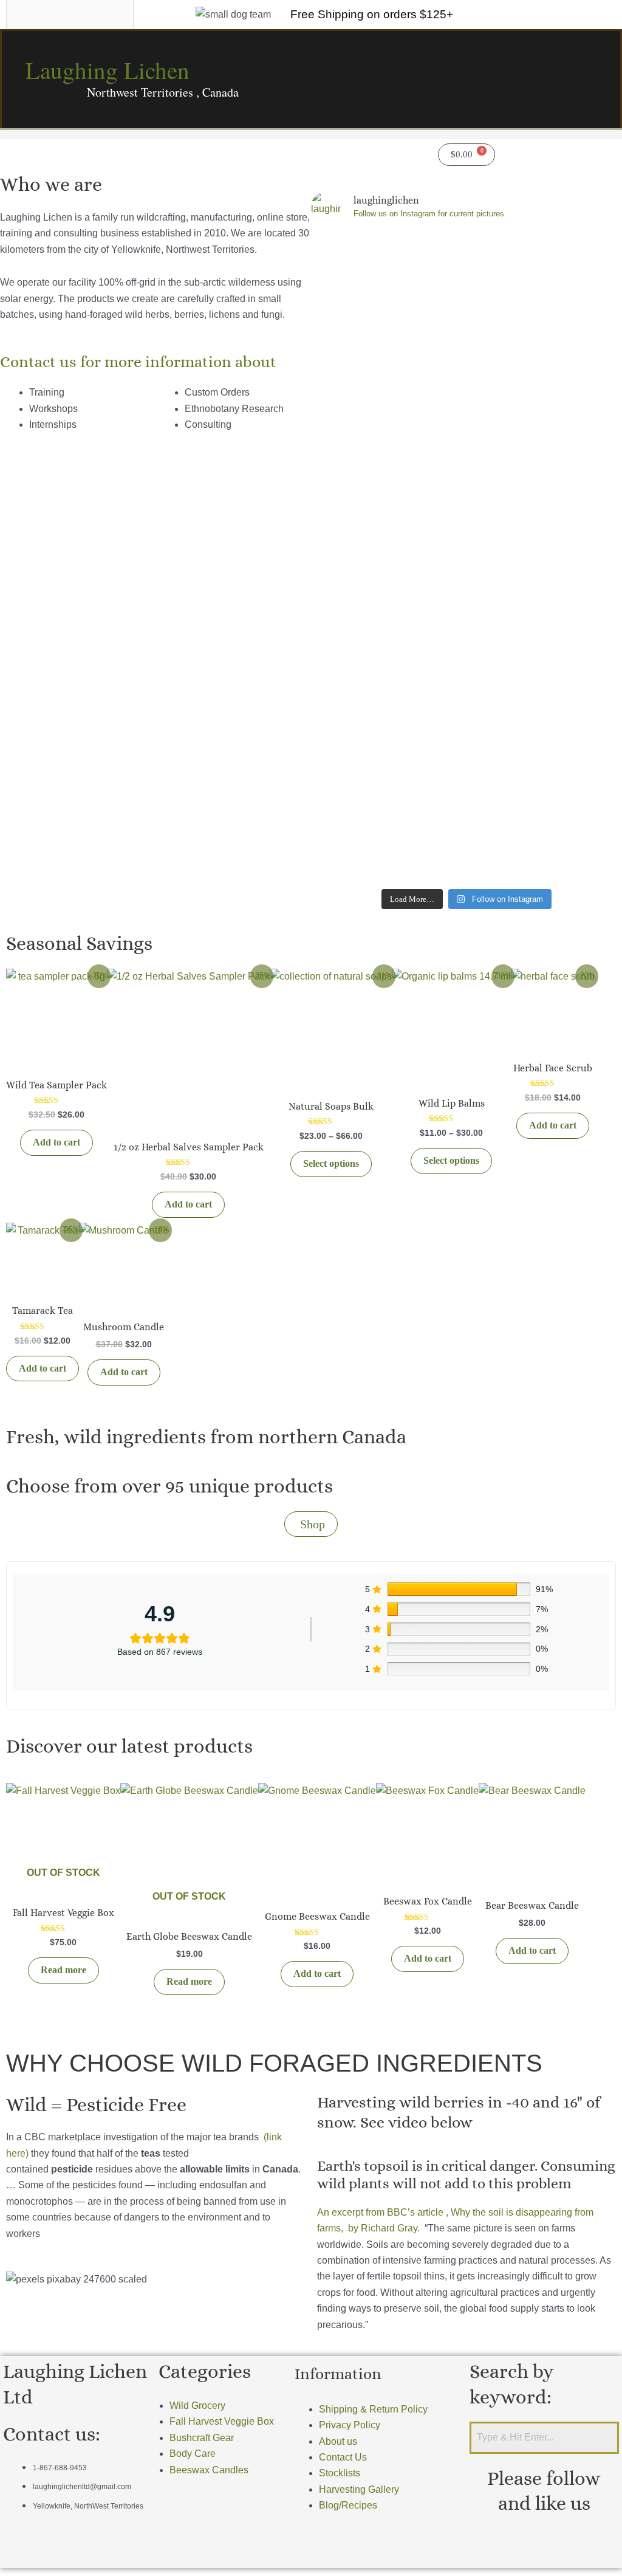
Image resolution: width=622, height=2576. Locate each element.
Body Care (193, 2454)
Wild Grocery (197, 2406)
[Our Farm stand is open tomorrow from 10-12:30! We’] (349, 413)
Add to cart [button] (56, 1142)
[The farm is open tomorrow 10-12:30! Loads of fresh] (506, 557)
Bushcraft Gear (202, 2438)
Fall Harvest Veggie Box (222, 2421)
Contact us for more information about (138, 362)
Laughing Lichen (108, 70)
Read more (63, 1970)
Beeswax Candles (209, 2470)
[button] (155, 148)
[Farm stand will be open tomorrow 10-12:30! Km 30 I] (428, 469)
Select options (331, 1163)
